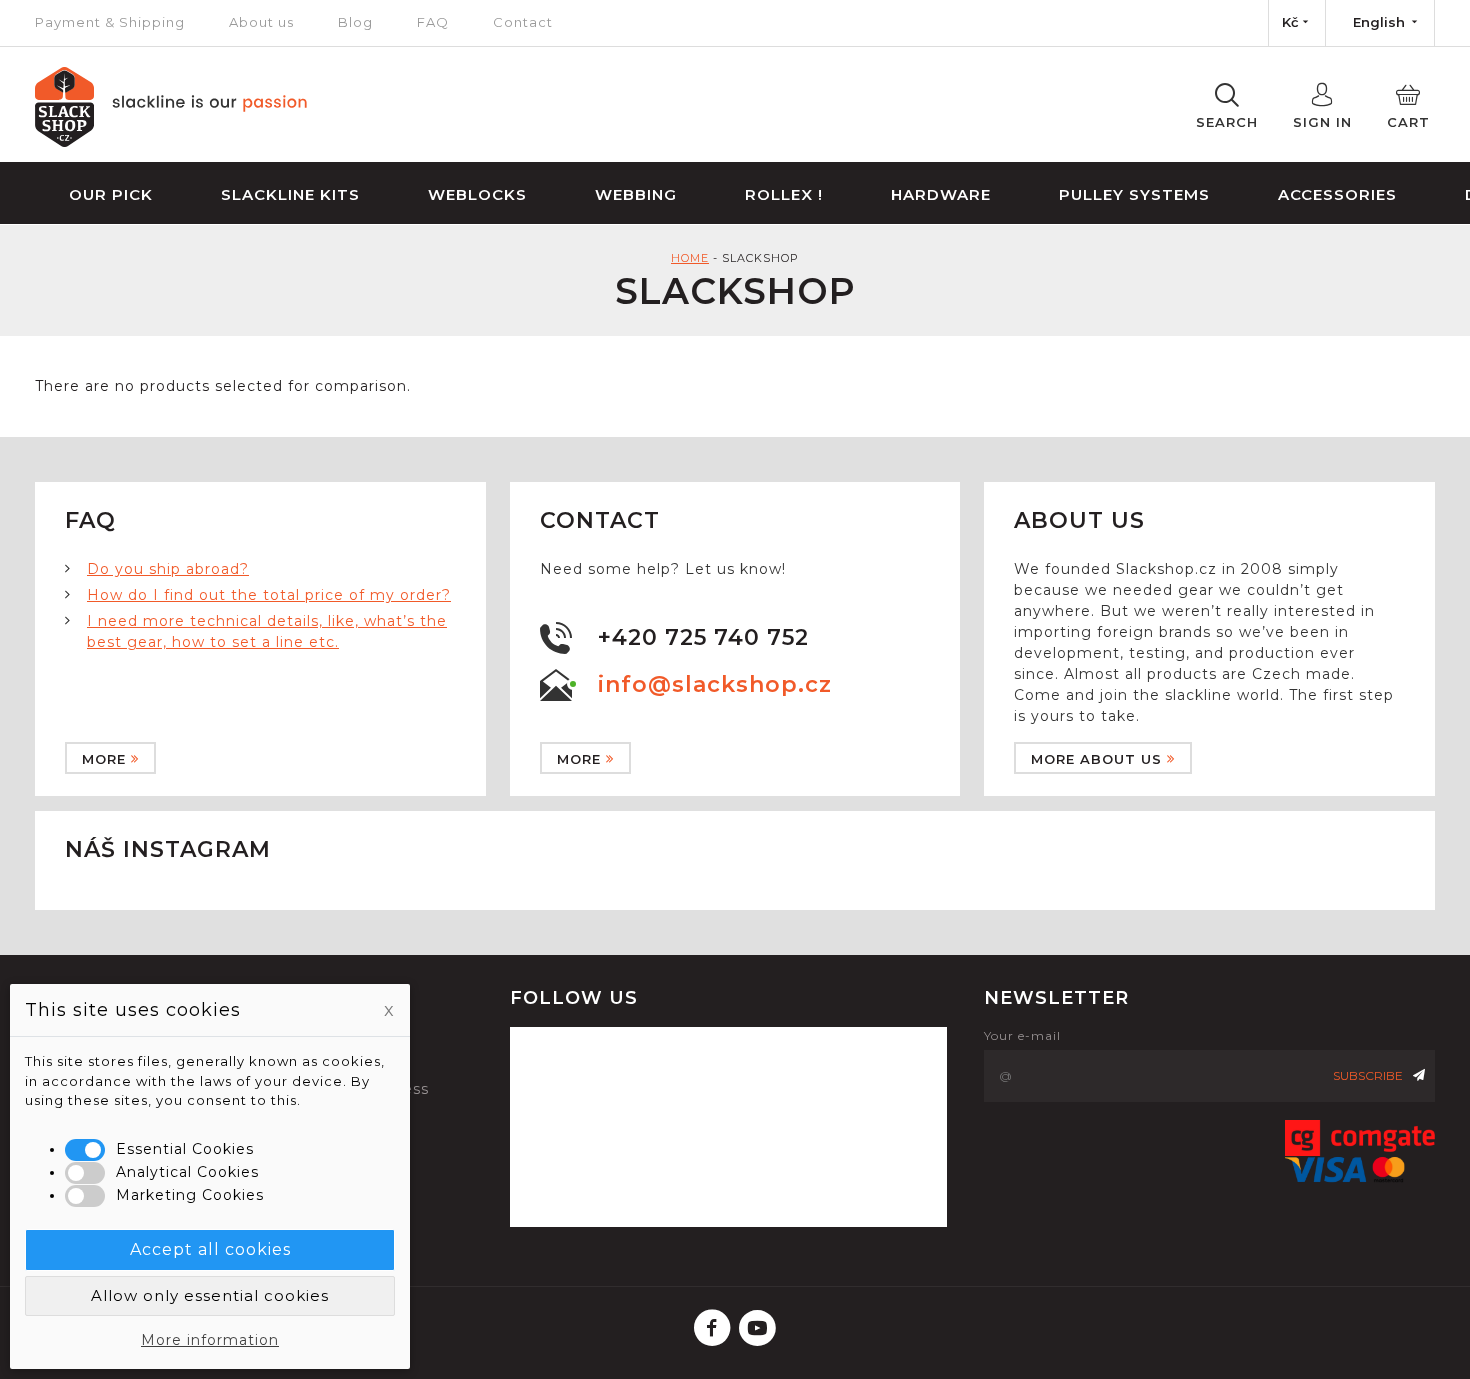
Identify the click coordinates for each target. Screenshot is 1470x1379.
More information (210, 1340)
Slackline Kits (290, 194)
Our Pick (111, 194)
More (104, 759)
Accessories (1337, 194)
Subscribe (1368, 1075)
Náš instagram (168, 849)
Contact (523, 22)
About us (261, 22)
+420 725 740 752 (703, 637)
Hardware (941, 194)
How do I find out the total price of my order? (269, 595)
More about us (1096, 759)
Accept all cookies (210, 1249)
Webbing (636, 194)
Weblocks (477, 194)
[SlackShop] (171, 142)
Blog (355, 22)
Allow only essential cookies (210, 1295)
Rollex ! (784, 194)
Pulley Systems (1134, 194)
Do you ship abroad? (168, 569)
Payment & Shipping (110, 22)
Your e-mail (1022, 1035)
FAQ (433, 22)
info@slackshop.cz (715, 684)
